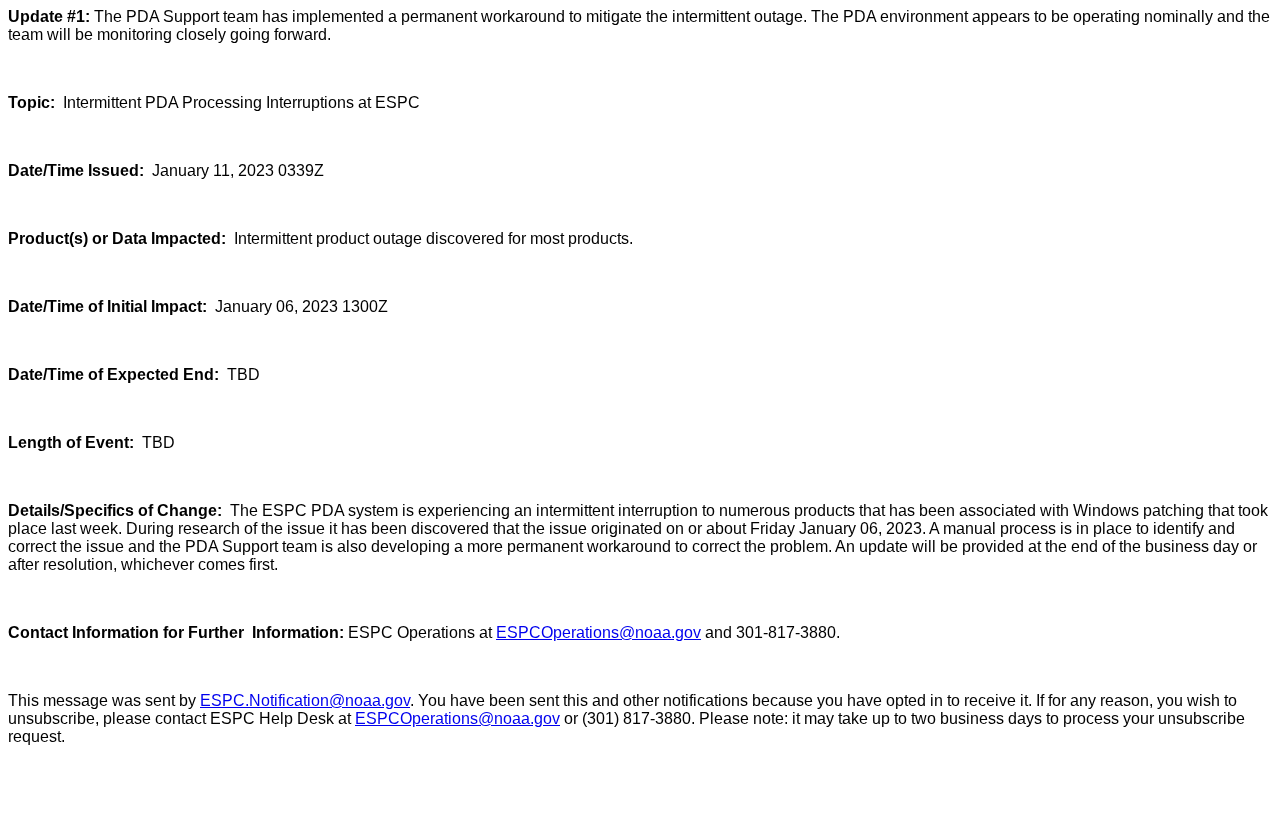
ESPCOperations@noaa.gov (598, 632)
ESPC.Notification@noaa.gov (305, 700)
